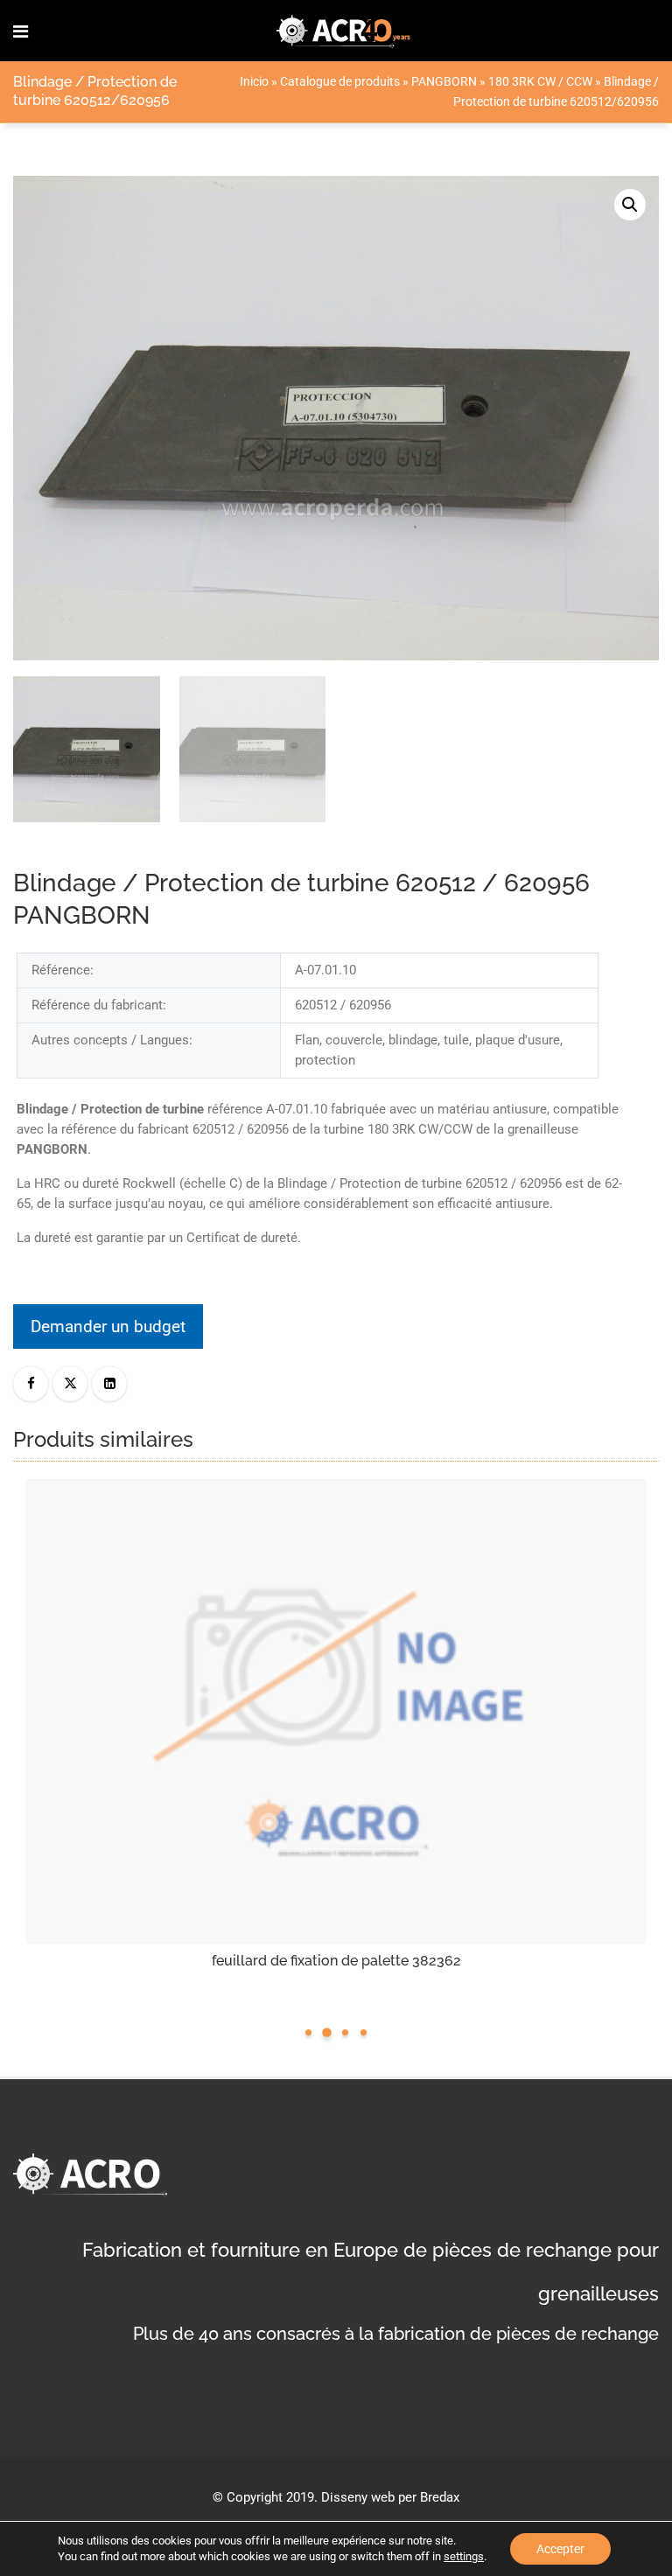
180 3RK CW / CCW (540, 81)
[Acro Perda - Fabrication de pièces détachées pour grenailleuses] (344, 31)
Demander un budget (108, 1326)
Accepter (560, 2549)
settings (464, 2556)
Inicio (254, 81)
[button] (630, 205)
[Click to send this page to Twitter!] (70, 1384)
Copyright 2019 (270, 2497)
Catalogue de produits (340, 81)
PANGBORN (444, 81)
